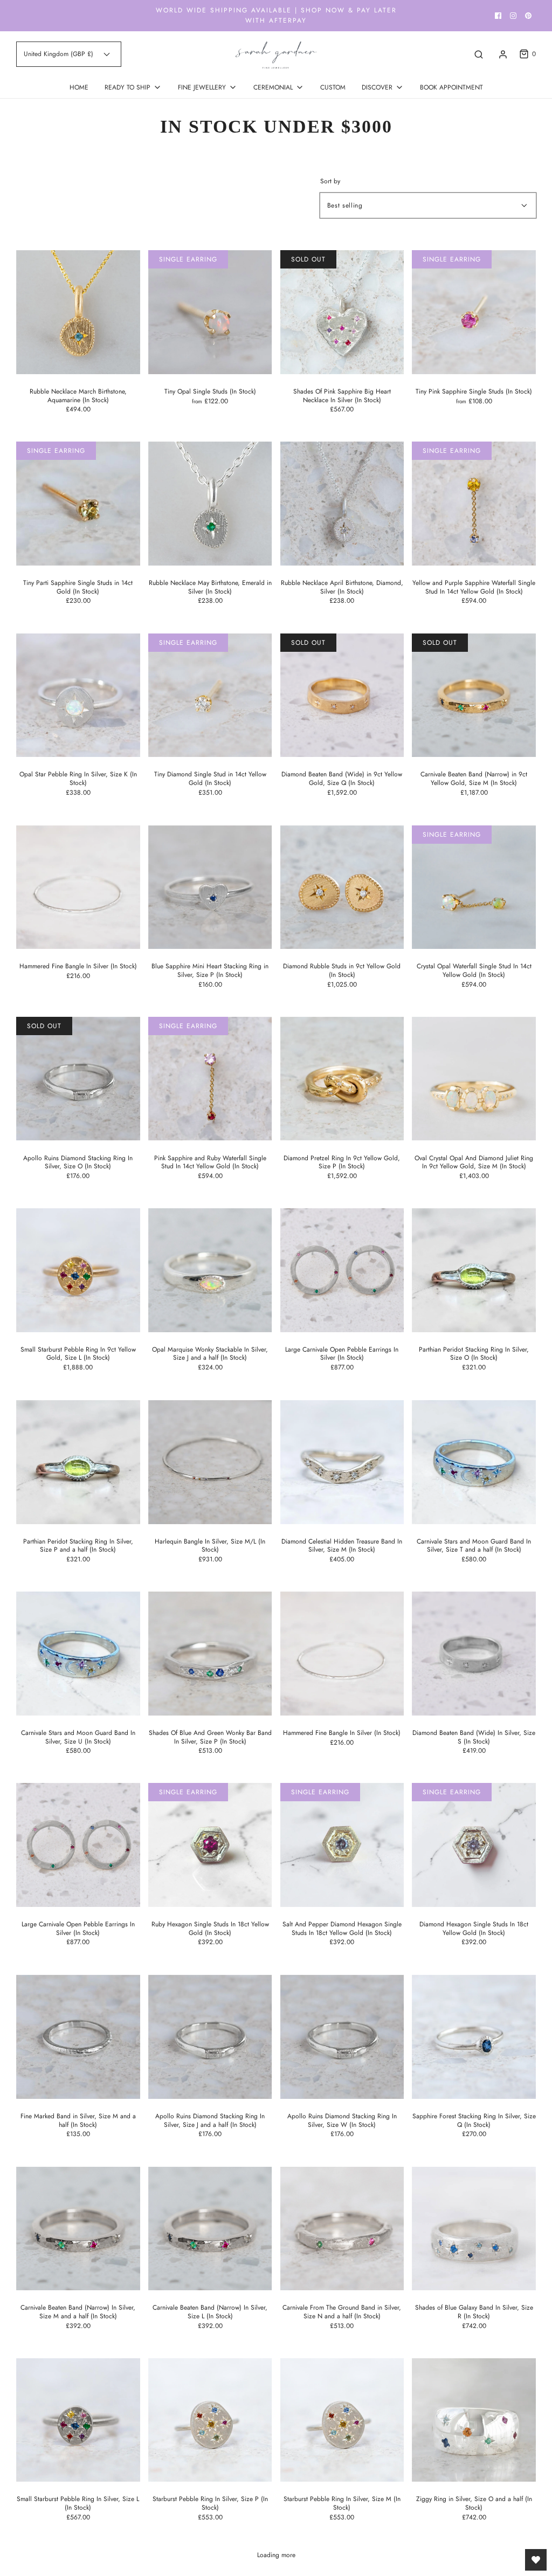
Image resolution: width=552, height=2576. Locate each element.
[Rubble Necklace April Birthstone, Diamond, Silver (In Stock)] (342, 504)
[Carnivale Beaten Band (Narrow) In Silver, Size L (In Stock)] (210, 2229)
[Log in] (503, 54)
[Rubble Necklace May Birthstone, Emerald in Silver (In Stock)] (210, 504)
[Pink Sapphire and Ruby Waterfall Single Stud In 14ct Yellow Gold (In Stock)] (210, 1079)
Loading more (276, 2555)
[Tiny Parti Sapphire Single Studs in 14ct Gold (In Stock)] (78, 504)
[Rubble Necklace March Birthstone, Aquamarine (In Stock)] (78, 312)
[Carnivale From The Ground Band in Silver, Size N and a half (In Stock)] (342, 2229)
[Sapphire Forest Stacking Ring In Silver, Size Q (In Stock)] (474, 2037)
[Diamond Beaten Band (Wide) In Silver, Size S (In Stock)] (474, 1654)
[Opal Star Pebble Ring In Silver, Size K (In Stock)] (78, 695)
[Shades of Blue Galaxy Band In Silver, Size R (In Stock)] (474, 2229)
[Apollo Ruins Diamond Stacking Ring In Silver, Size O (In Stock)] (78, 1079)
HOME (79, 87)
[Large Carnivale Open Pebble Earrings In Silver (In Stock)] (342, 1270)
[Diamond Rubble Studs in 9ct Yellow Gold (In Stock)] (342, 887)
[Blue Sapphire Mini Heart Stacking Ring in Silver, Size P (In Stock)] (210, 887)
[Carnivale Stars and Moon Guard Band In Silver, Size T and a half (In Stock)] (474, 1462)
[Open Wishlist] (536, 2560)
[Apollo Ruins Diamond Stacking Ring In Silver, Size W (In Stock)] (342, 2037)
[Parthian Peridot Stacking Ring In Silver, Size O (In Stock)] (474, 1270)
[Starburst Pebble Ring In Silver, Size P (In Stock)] (210, 2420)
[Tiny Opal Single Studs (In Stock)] (210, 312)
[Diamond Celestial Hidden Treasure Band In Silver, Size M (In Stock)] (342, 1462)
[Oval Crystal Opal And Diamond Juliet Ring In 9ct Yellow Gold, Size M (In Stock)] (474, 1079)
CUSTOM (333, 87)
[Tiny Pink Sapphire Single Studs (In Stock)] (474, 312)
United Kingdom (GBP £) (60, 54)
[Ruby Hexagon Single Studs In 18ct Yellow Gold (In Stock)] (210, 1845)
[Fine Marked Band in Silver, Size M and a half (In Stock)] (78, 2037)
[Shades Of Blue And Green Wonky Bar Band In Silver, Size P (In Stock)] (210, 1654)
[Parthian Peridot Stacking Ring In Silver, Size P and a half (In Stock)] (78, 1462)
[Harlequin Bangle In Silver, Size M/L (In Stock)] (210, 1462)
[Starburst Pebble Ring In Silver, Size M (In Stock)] (342, 2420)
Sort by (330, 181)
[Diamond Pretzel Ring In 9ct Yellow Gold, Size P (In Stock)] (342, 1079)
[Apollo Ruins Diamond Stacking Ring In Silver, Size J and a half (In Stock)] (210, 2037)
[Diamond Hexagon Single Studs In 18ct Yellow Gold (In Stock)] (474, 1845)
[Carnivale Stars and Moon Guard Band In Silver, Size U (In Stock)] (78, 1654)
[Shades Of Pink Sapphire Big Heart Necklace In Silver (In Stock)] (342, 312)
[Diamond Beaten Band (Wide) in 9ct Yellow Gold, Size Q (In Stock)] (342, 695)
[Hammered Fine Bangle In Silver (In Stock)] (78, 887)
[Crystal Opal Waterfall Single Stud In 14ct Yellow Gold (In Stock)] (474, 887)
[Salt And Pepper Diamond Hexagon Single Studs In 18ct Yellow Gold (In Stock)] (342, 1845)
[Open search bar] (479, 54)
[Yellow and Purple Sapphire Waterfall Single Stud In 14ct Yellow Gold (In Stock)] (474, 504)
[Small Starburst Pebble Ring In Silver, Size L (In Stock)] (78, 2420)
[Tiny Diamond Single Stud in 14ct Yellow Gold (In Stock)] (210, 695)
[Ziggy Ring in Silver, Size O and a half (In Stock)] (474, 2420)
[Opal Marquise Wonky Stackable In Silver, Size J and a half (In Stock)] (210, 1270)
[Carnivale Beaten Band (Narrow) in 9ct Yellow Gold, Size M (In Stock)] (474, 695)
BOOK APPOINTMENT (451, 87)
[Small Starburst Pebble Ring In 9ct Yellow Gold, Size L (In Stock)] (78, 1270)
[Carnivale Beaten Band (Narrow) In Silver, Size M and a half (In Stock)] (78, 2229)
